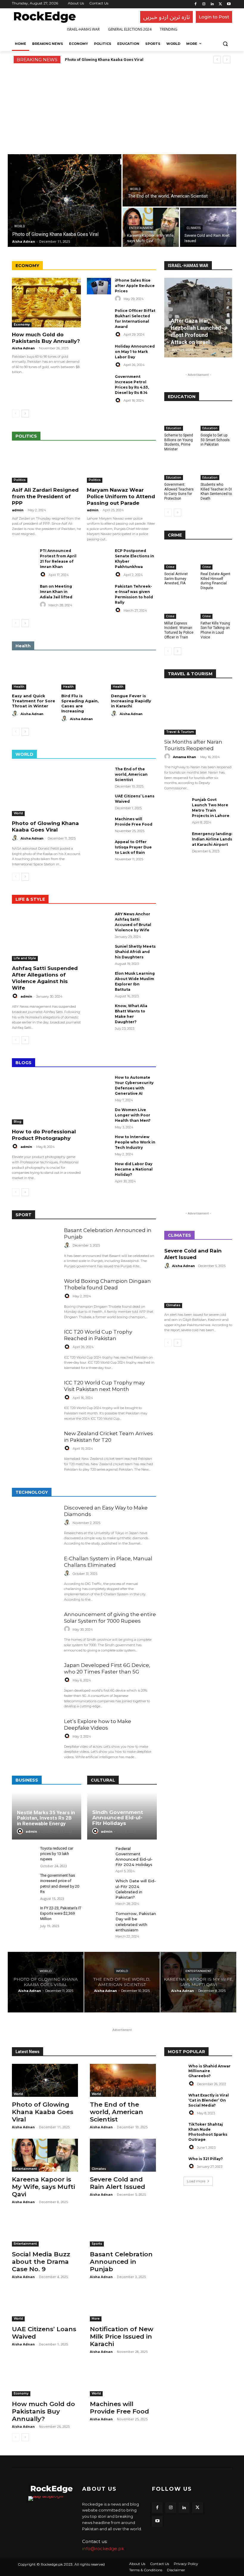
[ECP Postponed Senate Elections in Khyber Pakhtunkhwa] (99, 557)
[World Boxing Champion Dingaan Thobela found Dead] (35, 1298)
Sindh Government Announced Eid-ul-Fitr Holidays (118, 1818)
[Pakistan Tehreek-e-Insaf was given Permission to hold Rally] (99, 592)
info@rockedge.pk (103, 2549)
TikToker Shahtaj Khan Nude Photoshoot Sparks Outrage (208, 2132)
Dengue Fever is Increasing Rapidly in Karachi (131, 701)
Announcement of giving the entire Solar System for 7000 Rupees (110, 1618)
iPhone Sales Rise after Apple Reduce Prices (135, 286)
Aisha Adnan (23, 348)
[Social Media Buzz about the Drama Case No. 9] (45, 2230)
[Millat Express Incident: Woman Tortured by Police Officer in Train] (180, 608)
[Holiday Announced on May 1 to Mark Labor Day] (99, 352)
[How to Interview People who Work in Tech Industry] (99, 1143)
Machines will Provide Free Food (119, 2408)
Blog (18, 1122)
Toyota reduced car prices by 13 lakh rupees (57, 1854)
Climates (194, 228)
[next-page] (25, 414)
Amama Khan (184, 757)
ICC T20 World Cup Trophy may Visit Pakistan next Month (104, 1386)
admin (18, 510)
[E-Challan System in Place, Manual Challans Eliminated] (35, 1576)
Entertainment (141, 228)
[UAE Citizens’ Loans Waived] (99, 802)
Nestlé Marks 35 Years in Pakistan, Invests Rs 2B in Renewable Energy (46, 1818)
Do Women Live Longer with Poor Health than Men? (133, 1115)
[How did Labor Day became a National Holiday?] (99, 1170)
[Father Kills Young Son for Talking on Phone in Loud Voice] (216, 608)
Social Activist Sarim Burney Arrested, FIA (176, 579)
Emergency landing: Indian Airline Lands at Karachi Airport (212, 839)
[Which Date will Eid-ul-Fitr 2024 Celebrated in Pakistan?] (99, 1887)
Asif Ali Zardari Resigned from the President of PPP (45, 496)
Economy (22, 325)
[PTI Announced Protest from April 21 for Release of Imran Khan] (24, 557)
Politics (20, 480)
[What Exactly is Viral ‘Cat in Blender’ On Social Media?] (174, 2100)
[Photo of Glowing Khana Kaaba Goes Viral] (65, 201)
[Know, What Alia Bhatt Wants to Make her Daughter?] (99, 1012)
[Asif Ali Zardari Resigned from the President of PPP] (46, 466)
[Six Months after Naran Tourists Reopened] (198, 710)
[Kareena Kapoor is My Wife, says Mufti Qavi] (198, 1982)
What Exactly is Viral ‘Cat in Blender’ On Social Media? (209, 2100)
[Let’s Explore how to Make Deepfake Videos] (35, 1739)
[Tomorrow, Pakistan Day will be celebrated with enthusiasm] (99, 1920)
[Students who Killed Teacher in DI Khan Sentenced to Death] (216, 469)
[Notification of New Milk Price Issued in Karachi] (123, 2305)
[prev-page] (16, 414)
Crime (170, 567)
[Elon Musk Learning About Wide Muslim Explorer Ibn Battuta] (99, 979)
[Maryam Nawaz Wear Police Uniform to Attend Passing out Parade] (121, 466)
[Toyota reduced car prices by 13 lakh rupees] (24, 1855)
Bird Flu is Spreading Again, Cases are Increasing (80, 703)
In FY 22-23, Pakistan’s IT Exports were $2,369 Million (61, 1913)
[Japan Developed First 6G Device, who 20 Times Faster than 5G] (35, 1683)
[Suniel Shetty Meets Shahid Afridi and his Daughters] (99, 952)
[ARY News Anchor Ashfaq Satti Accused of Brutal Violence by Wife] (99, 920)
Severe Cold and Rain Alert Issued (193, 1254)
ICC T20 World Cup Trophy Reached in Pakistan (98, 1335)
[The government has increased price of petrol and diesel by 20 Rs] (24, 1882)
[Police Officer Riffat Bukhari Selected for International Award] (99, 317)
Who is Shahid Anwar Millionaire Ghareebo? (209, 2071)
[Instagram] (204, 4)
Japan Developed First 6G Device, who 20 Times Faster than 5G (107, 1668)
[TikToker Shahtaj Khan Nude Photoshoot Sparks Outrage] (174, 2129)
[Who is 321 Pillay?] (174, 2164)
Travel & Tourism (180, 732)
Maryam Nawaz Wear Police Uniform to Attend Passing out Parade (121, 496)
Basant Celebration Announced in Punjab (121, 2262)
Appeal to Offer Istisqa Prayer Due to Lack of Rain (133, 847)
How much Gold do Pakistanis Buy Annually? (46, 338)
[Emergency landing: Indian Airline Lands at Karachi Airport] (176, 840)
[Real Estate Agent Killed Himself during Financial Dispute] (216, 558)
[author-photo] (119, 299)
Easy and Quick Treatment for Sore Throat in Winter (33, 701)
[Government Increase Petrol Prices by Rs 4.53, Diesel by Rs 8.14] (99, 382)
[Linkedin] (212, 4)
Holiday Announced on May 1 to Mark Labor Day (135, 352)
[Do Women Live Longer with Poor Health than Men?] (99, 1116)
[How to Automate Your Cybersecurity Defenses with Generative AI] (99, 1083)
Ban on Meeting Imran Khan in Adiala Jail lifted (56, 592)
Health (19, 687)
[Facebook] (196, 4)
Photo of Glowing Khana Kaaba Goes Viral (104, 60)
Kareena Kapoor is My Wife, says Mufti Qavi (43, 2187)
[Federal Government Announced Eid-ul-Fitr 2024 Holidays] (99, 1855)
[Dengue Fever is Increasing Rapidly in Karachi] (133, 674)
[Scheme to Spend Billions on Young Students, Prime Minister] (180, 420)
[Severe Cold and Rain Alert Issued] (208, 227)
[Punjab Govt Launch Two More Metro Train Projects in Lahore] (176, 805)
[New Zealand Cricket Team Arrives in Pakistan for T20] (35, 1451)
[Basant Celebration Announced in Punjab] (35, 1248)
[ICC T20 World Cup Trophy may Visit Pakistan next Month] (35, 1400)
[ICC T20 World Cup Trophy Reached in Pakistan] (35, 1349)
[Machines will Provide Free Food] (99, 825)
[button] (225, 44)
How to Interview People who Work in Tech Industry (135, 1142)
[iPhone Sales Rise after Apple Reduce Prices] (99, 286)
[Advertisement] (122, 108)
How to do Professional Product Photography (44, 1135)
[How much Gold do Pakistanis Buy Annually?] (46, 303)
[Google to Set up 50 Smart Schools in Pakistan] (216, 420)
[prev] (217, 60)
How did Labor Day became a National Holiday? (134, 1169)
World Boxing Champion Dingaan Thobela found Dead (107, 1284)
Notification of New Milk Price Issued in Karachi (122, 2336)
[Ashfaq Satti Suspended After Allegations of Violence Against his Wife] (46, 936)
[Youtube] (229, 4)
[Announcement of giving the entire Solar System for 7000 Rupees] (35, 1632)
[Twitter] (220, 4)
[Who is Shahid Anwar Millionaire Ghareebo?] (174, 2071)
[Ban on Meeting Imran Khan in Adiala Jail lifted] (24, 592)
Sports (97, 2244)
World (20, 226)
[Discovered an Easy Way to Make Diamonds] (35, 1525)
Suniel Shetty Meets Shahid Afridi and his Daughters (135, 952)
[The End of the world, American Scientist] (179, 180)
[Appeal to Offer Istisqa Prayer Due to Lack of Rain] (99, 848)
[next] (227, 60)
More (96, 2319)
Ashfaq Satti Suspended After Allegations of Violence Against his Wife (45, 978)
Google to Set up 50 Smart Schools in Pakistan (215, 440)
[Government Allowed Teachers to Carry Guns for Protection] (180, 469)
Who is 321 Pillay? (206, 2159)
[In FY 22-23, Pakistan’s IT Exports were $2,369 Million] (24, 1915)
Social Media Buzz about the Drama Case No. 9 (41, 2262)
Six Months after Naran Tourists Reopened (193, 745)
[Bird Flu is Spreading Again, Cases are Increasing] (84, 674)
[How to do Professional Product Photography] (46, 1100)
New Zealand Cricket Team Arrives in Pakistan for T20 (108, 1437)
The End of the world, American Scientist (131, 774)
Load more (196, 2181)
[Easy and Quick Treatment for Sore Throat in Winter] (34, 674)
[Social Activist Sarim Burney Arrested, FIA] (180, 558)
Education (174, 428)
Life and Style (25, 958)
